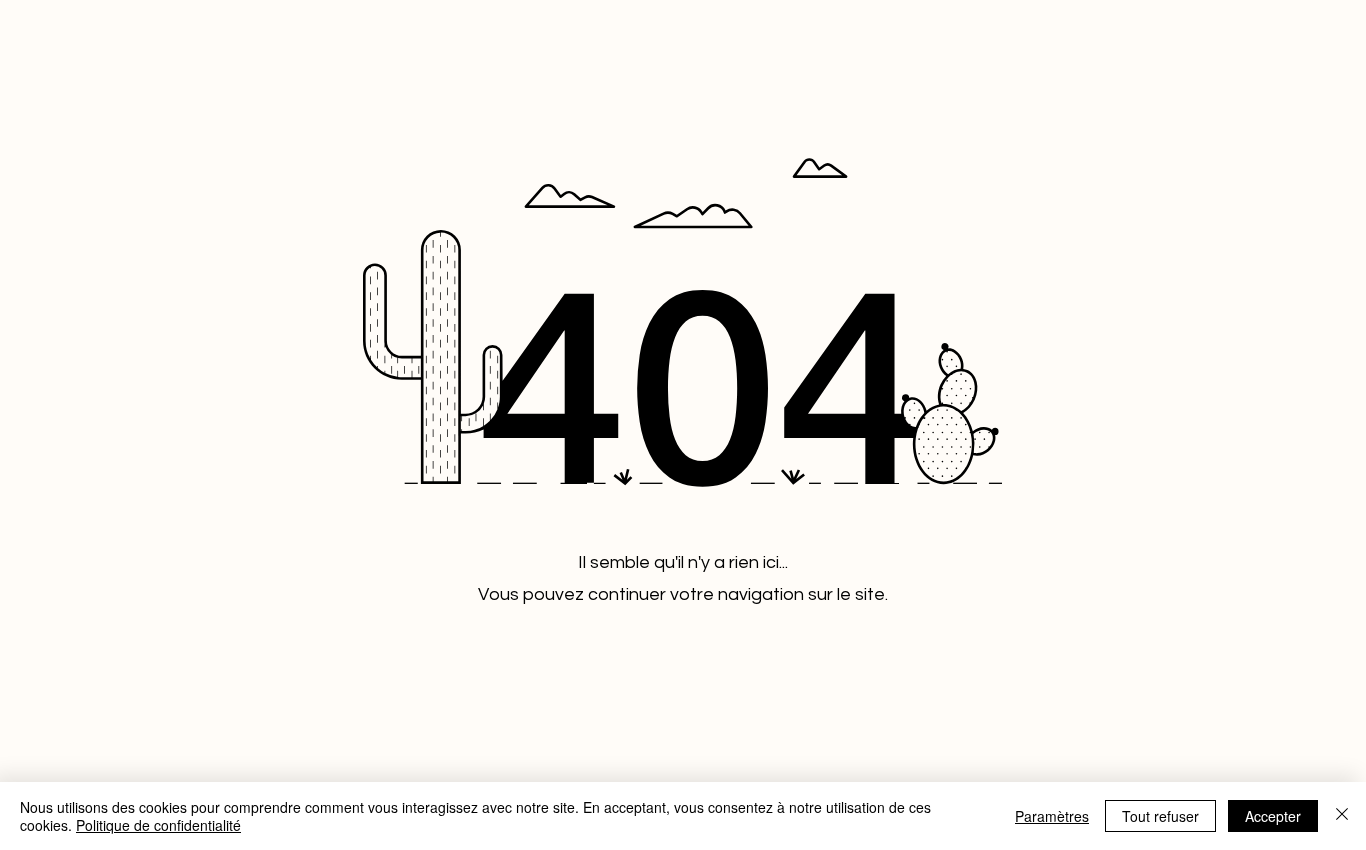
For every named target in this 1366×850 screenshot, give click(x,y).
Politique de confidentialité (158, 825)
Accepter (1273, 816)
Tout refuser (1160, 816)
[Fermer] (1342, 816)
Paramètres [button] (1052, 816)
